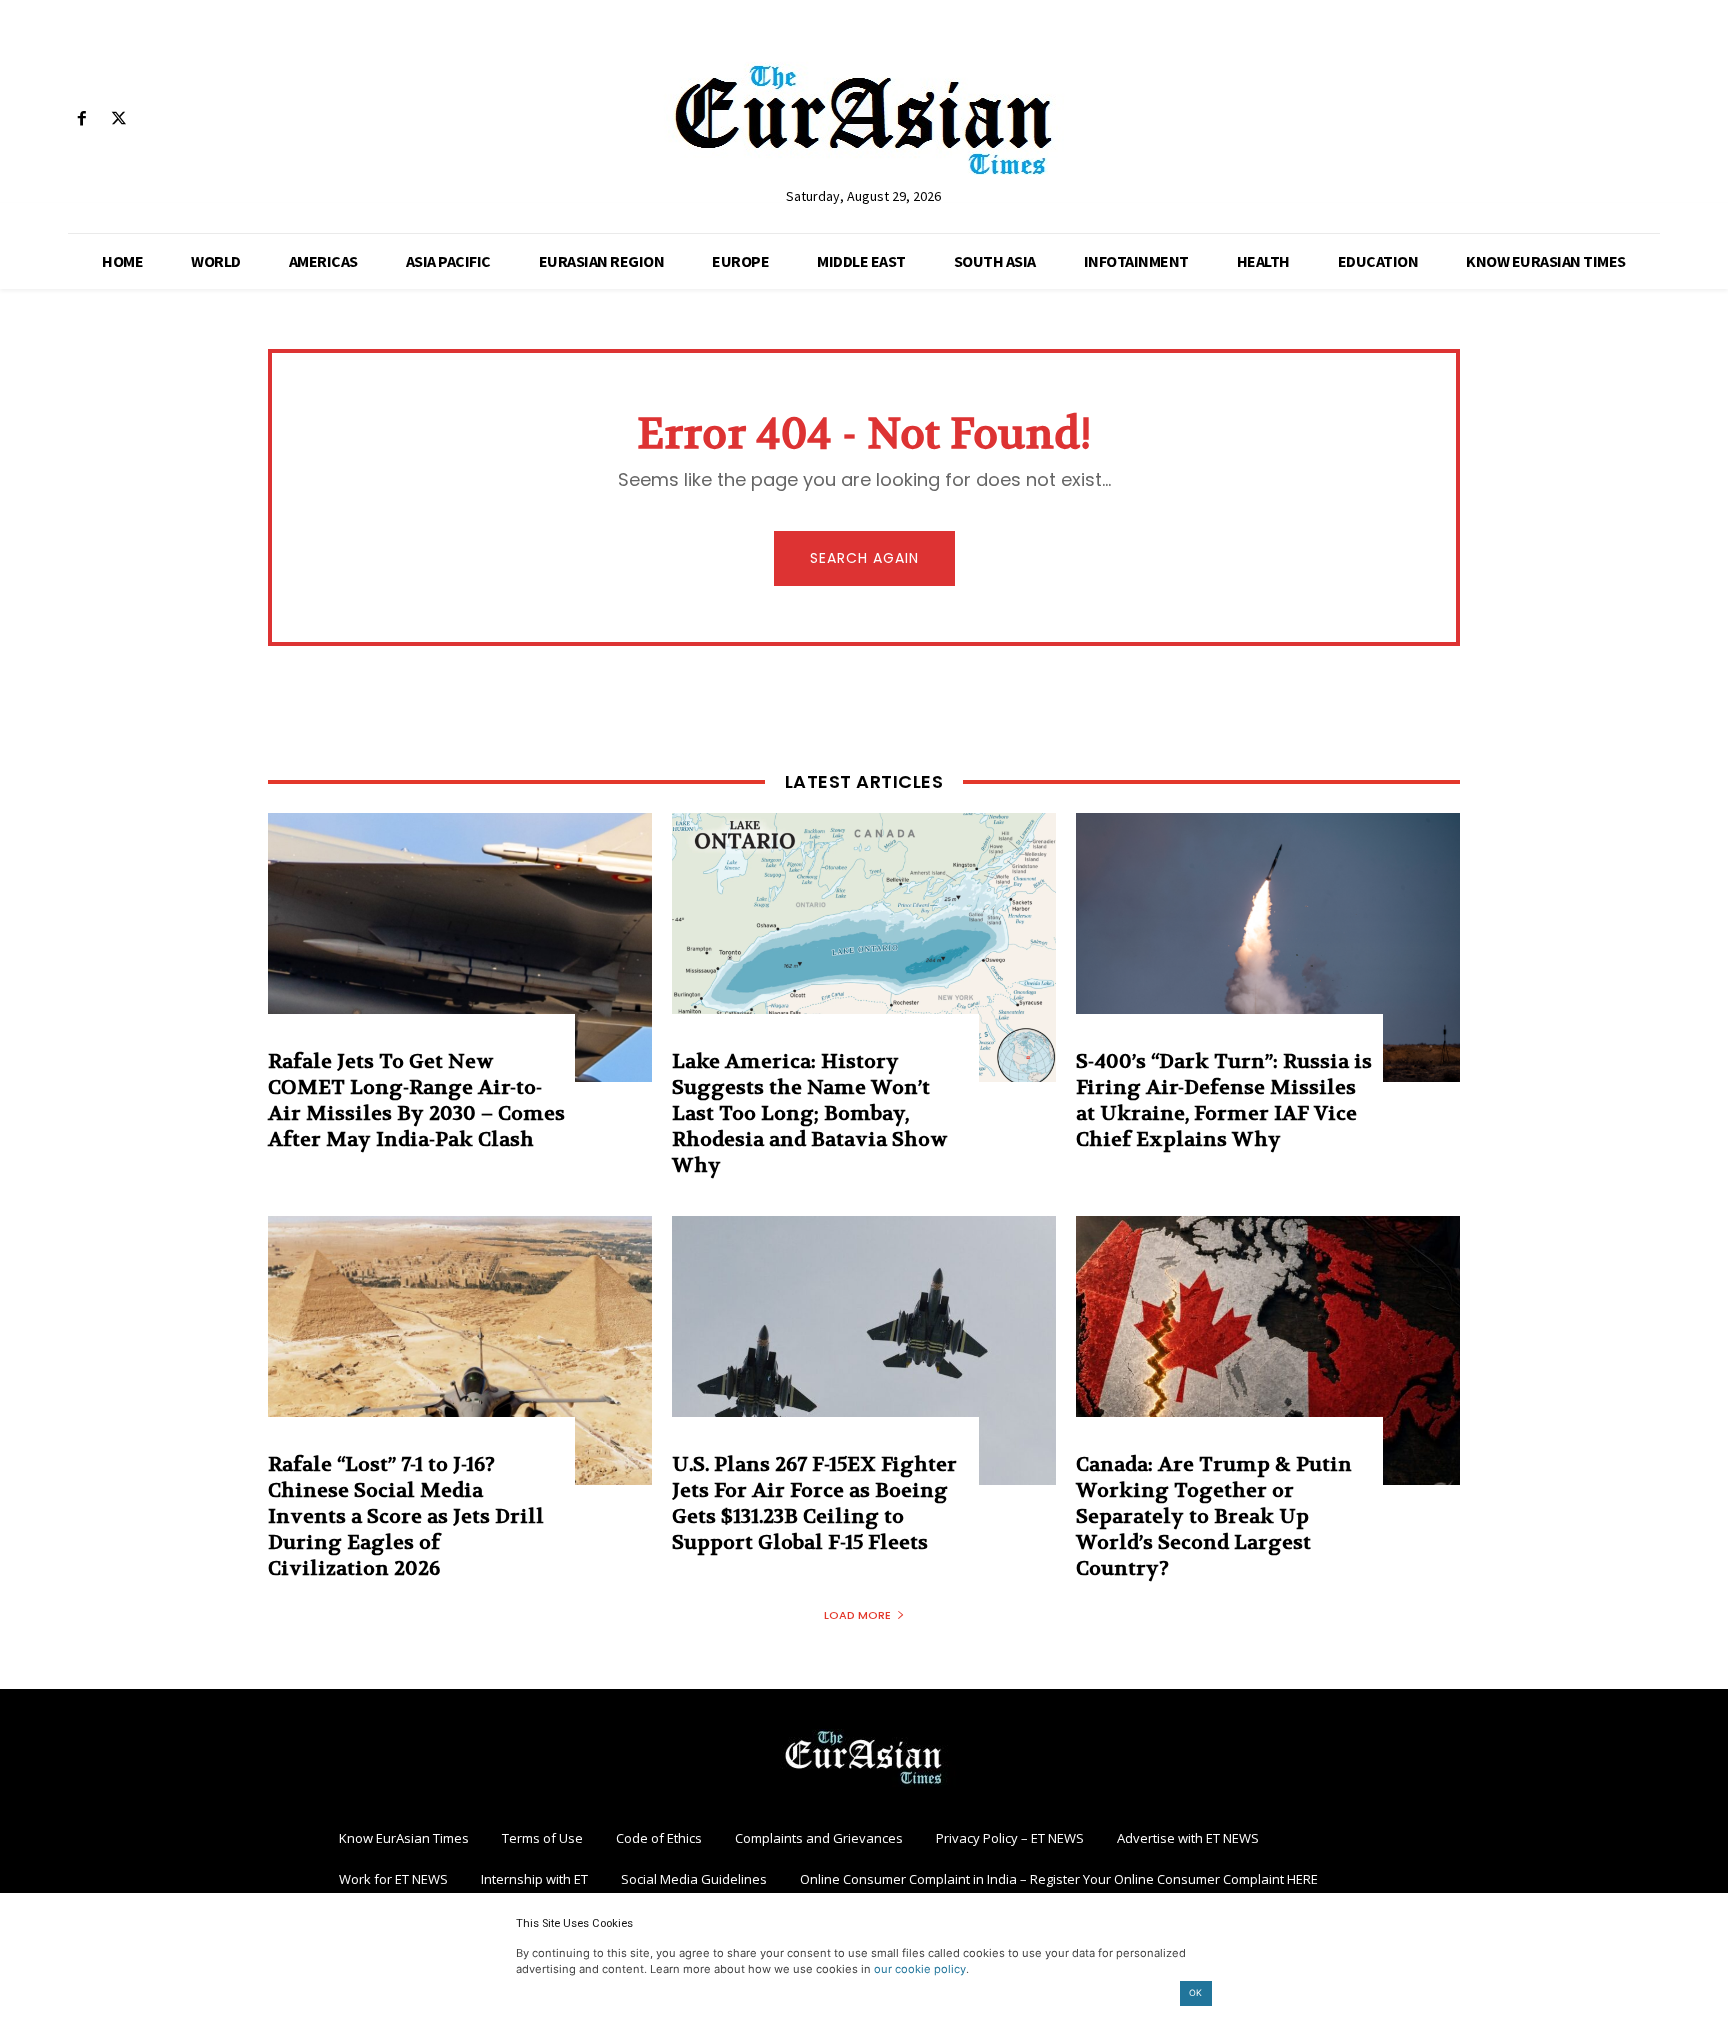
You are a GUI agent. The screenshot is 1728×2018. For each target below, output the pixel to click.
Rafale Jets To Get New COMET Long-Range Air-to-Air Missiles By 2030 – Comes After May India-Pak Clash (416, 1100)
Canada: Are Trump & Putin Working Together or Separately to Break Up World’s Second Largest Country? (1214, 1516)
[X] (118, 119)
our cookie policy (920, 1969)
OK (1195, 1992)
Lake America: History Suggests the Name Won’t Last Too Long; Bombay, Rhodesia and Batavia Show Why (810, 1113)
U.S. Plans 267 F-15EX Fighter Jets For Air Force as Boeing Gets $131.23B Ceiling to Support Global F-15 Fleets (814, 1503)
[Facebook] (81, 119)
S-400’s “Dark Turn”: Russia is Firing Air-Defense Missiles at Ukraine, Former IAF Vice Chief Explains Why (1224, 1100)
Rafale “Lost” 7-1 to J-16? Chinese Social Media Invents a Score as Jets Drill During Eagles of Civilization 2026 (406, 1516)
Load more (857, 1615)
